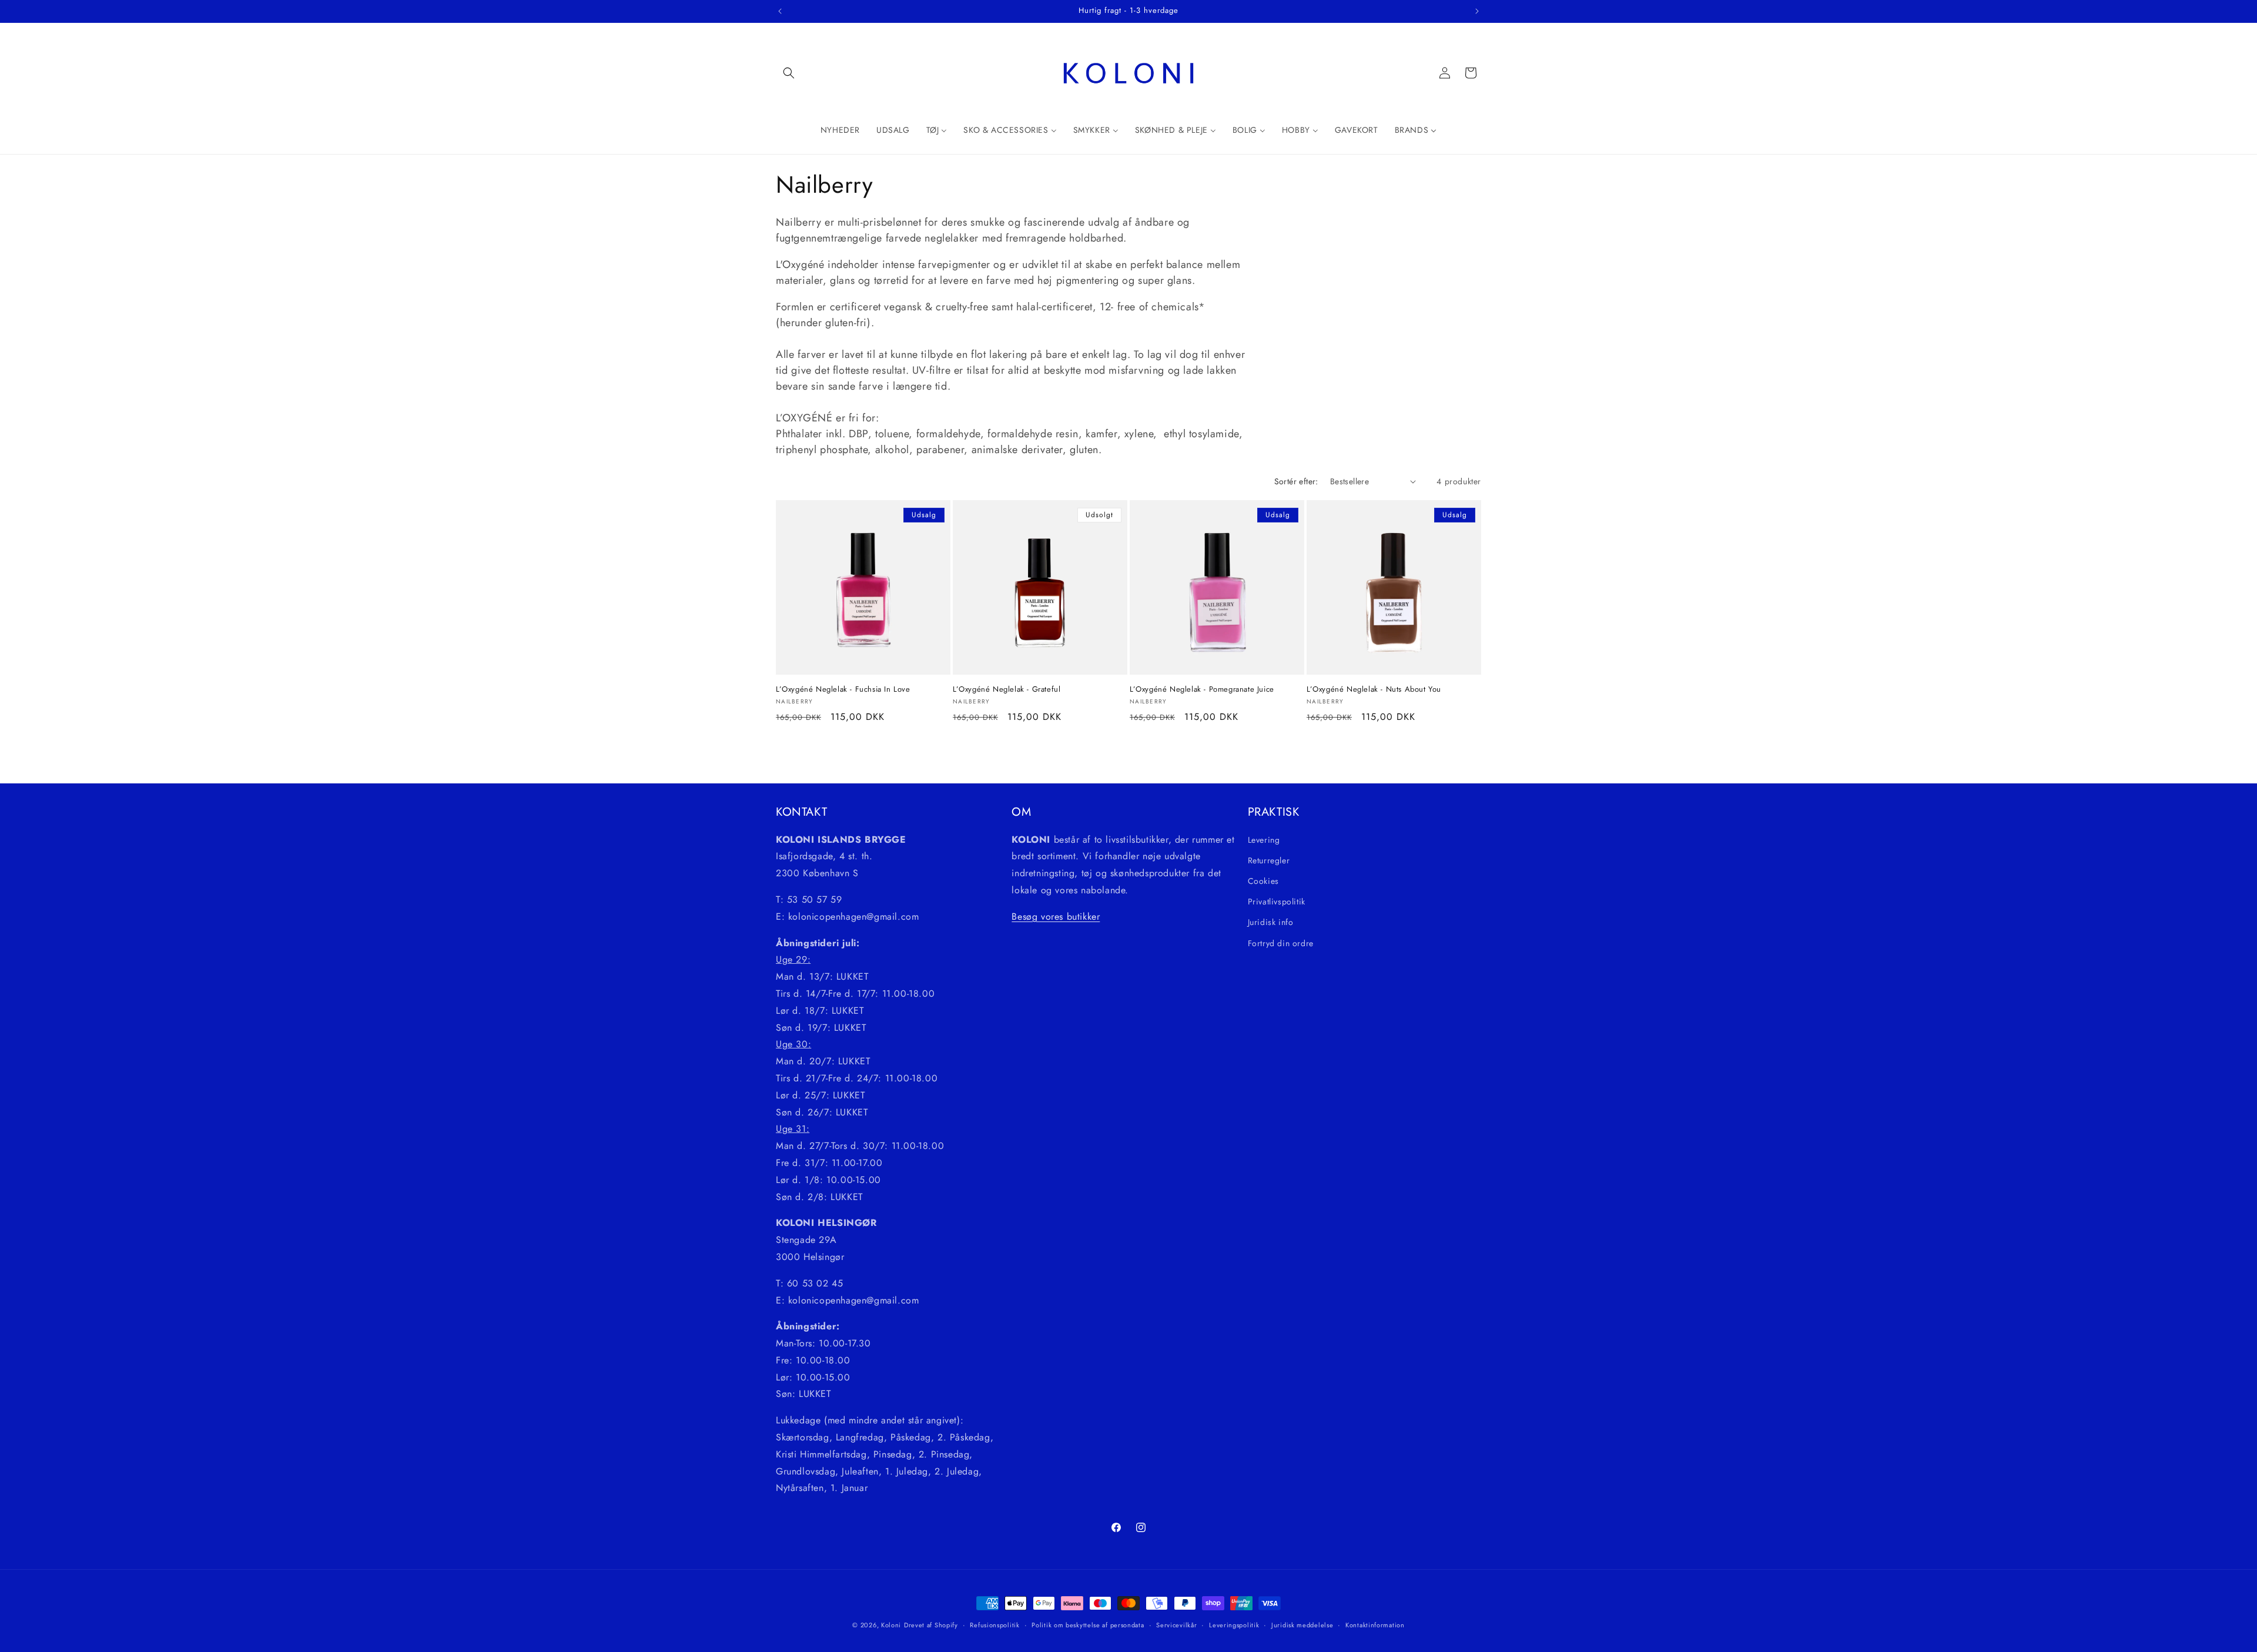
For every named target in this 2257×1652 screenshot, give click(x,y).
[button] (789, 73)
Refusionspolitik (994, 1624)
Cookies (1263, 881)
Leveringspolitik (1234, 1624)
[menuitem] (840, 130)
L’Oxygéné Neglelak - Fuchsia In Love (843, 690)
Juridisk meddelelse (1302, 1624)
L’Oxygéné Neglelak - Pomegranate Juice (1202, 690)
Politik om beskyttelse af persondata (1088, 1624)
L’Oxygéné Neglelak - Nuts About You (1374, 690)
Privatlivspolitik (1277, 902)
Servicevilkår (1176, 1624)
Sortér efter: (1296, 481)
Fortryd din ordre (1281, 943)
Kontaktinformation (1375, 1624)
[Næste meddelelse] (1477, 11)
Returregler (1269, 860)
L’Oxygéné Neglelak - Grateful (1007, 690)
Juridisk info (1271, 923)
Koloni (891, 1625)
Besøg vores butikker (1056, 917)
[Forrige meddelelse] (780, 11)
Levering (1264, 840)
